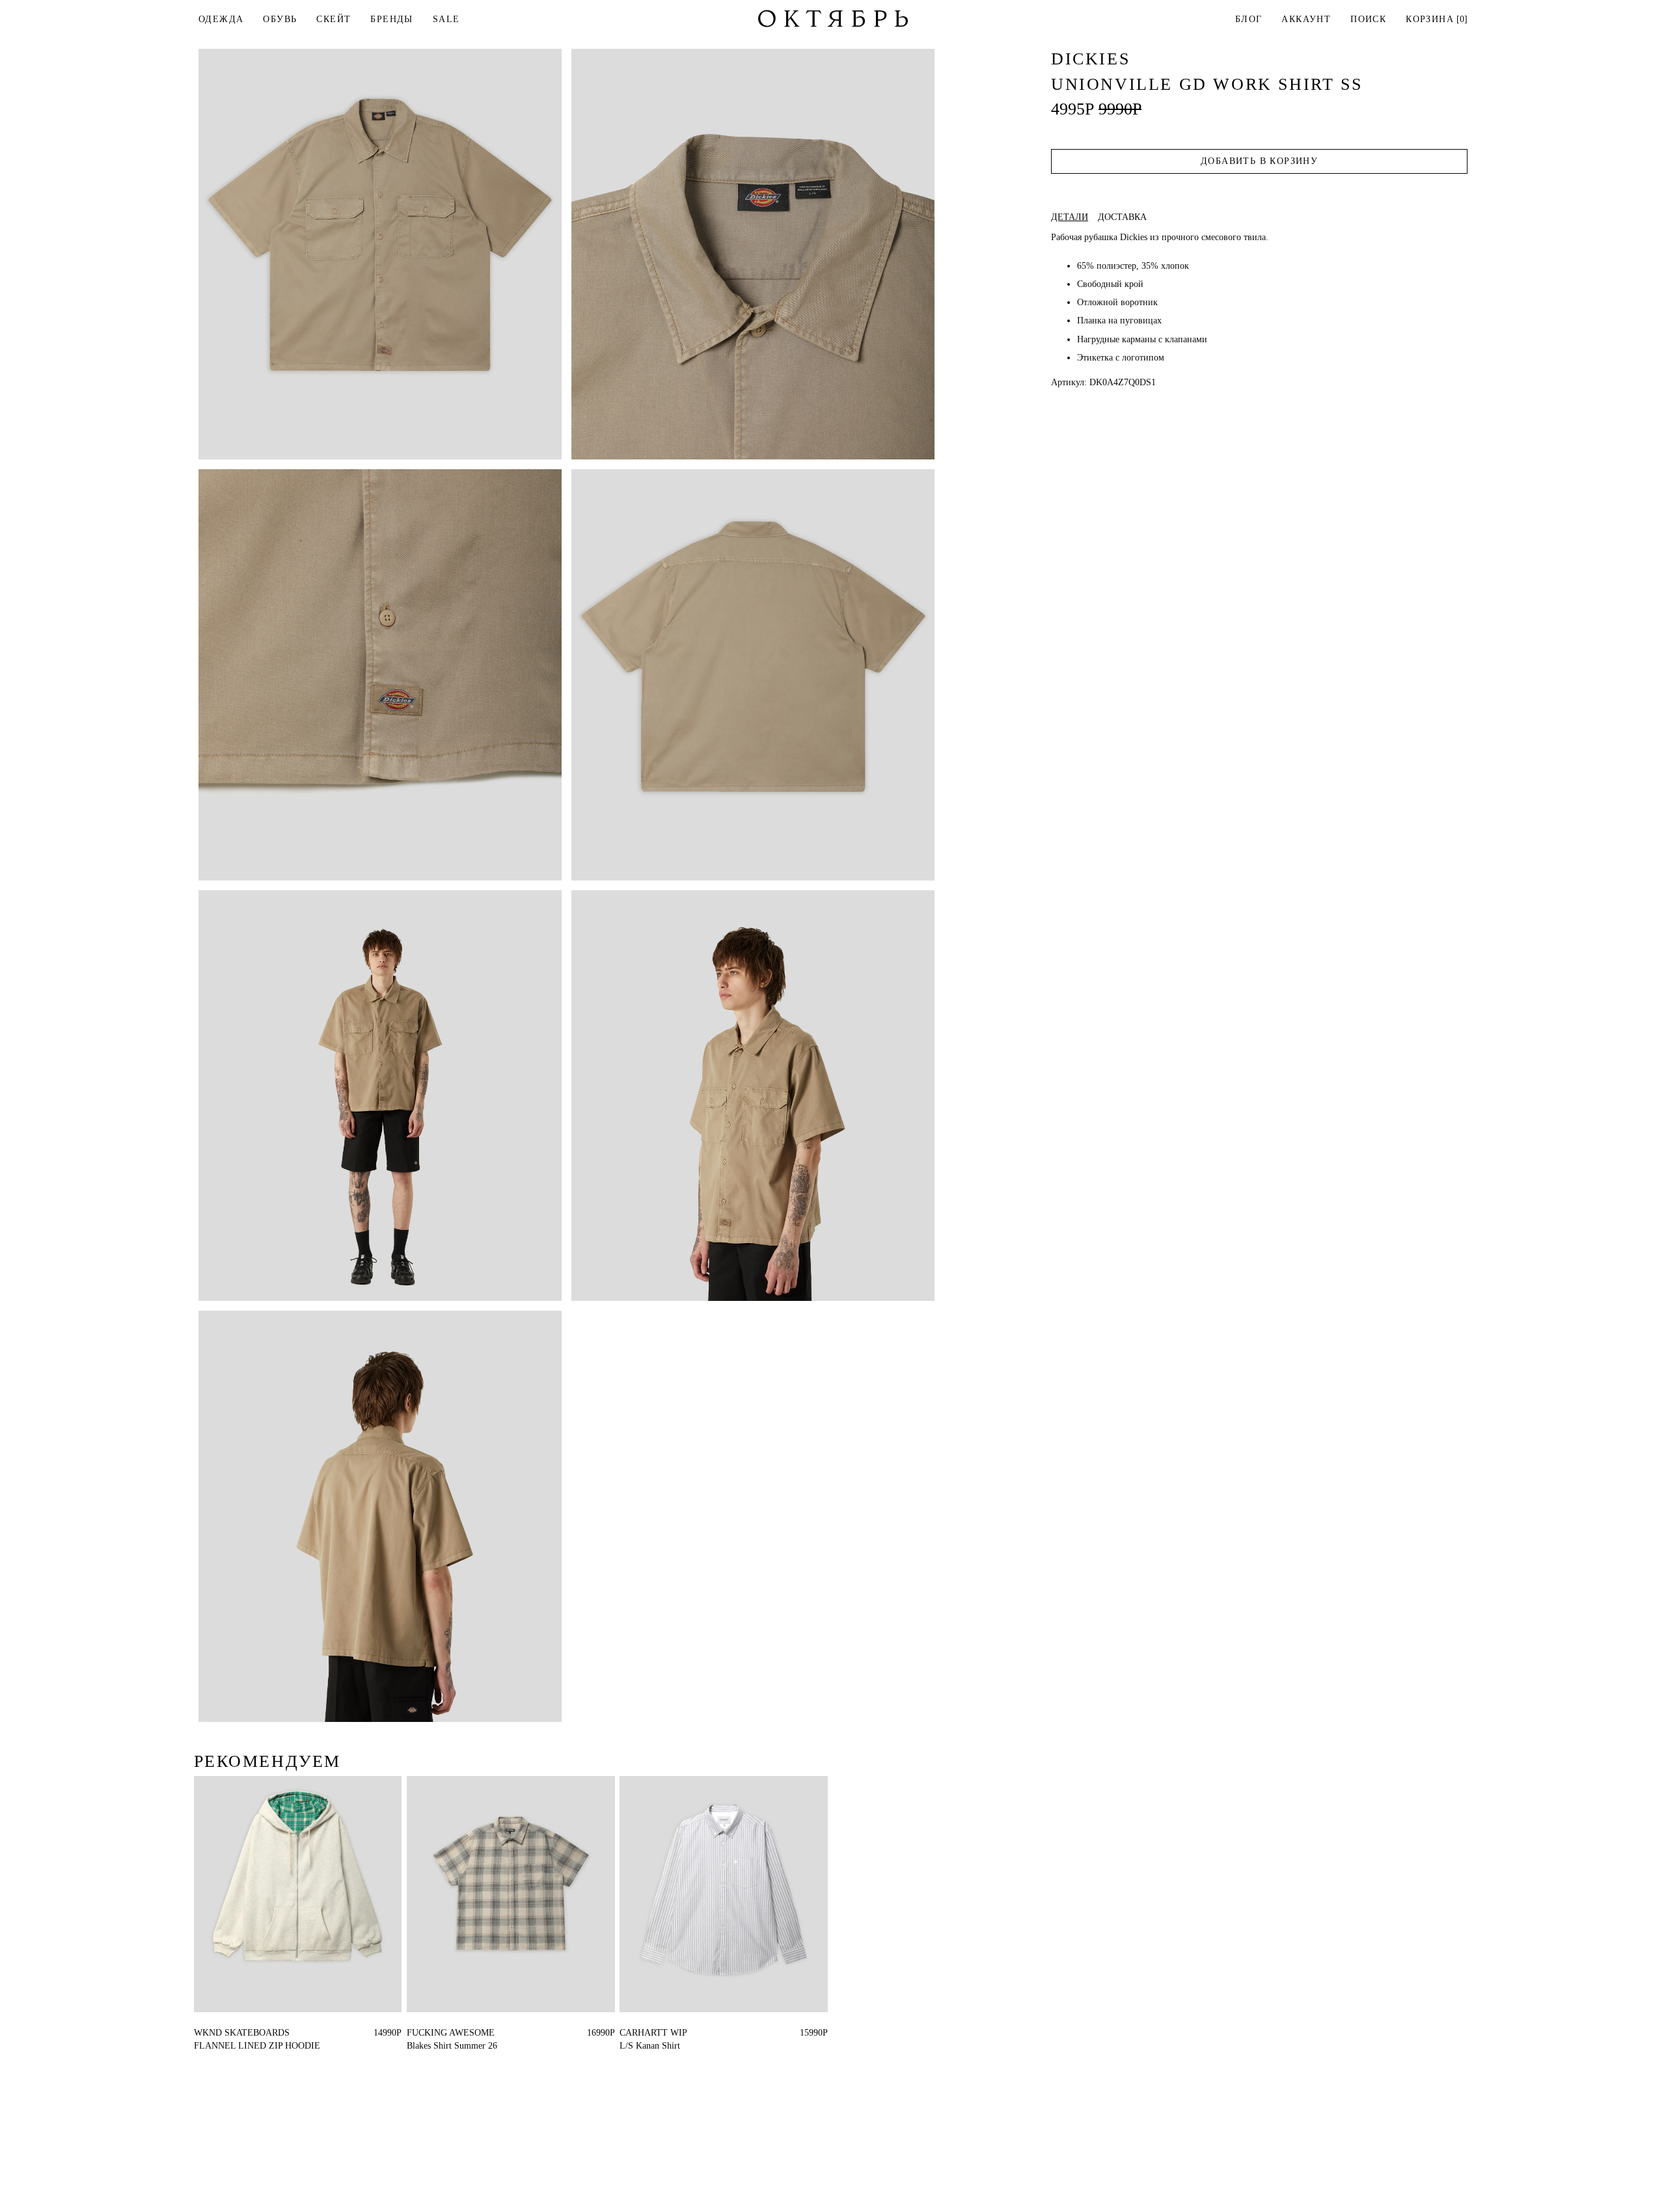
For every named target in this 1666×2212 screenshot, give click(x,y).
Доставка (1122, 217)
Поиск (1368, 19)
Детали (1070, 217)
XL (224, 2033)
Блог (1249, 19)
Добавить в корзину (1259, 161)
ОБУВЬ (280, 19)
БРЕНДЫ (391, 19)
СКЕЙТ (334, 19)
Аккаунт (1306, 19)
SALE (446, 19)
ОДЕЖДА (221, 19)
